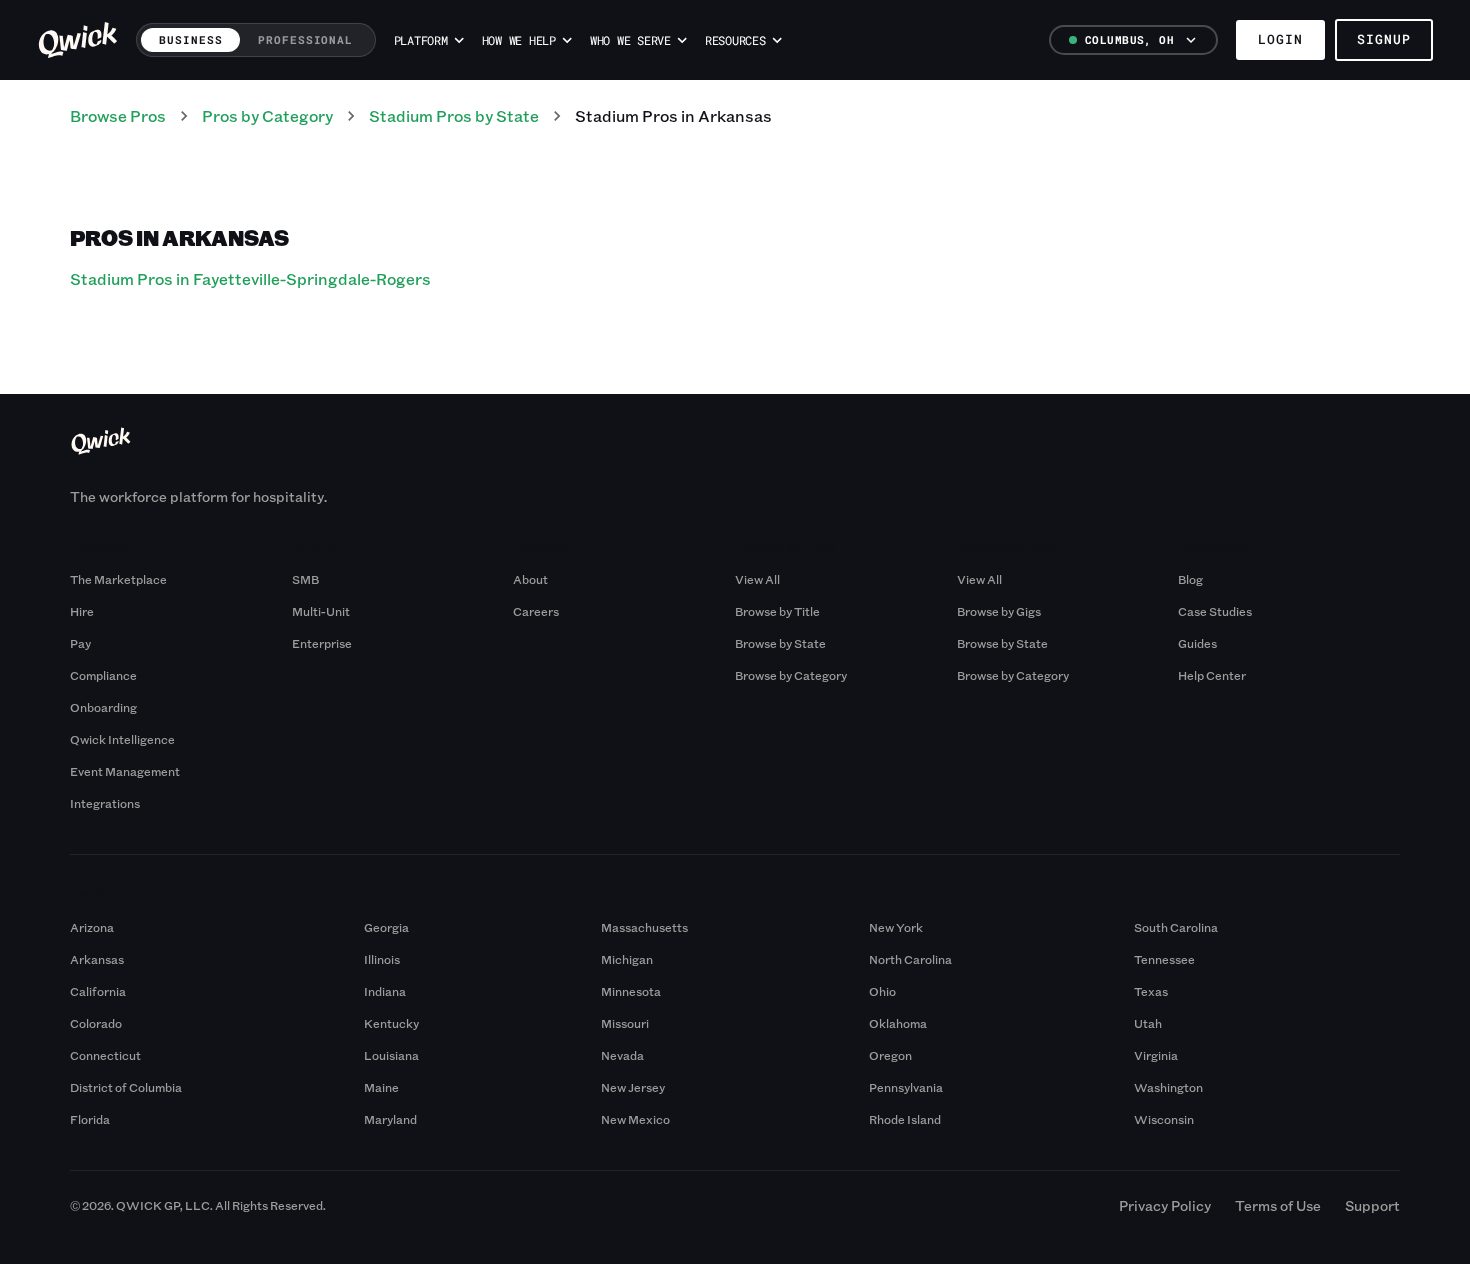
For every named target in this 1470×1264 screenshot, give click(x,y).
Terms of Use (1278, 1205)
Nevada (622, 1055)
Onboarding (103, 707)
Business (190, 39)
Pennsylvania (906, 1087)
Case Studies (1215, 611)
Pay (80, 643)
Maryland (390, 1119)
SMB (305, 579)
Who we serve (630, 40)
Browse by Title (777, 611)
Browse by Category (791, 675)
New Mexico (635, 1119)
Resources (735, 40)
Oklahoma (898, 1023)
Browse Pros (118, 115)
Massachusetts (644, 927)
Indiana (385, 991)
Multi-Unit (321, 611)
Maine (381, 1087)
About (530, 579)
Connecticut (105, 1055)
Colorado (96, 1023)
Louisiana (391, 1055)
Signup (1384, 39)
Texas (1151, 991)
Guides (1197, 643)
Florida (90, 1119)
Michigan (627, 959)
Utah (1148, 1023)
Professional (305, 39)
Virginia (1156, 1055)
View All (757, 579)
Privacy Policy (1165, 1205)
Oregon (890, 1055)
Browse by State (780, 643)
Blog (1190, 579)
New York (896, 927)
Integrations (105, 803)
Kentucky (391, 1023)
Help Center (1212, 675)
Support (1372, 1205)
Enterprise (322, 643)
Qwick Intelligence (122, 739)
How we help (519, 40)
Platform (421, 40)
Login (1280, 39)
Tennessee (1164, 959)
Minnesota (631, 991)
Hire (82, 611)
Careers (536, 611)
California (98, 991)
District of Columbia (126, 1087)
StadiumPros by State (454, 115)
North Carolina (910, 959)
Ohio (882, 991)
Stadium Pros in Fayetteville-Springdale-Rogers (250, 278)
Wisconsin (1164, 1119)
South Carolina (1176, 927)
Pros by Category (267, 115)
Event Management (125, 771)
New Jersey (633, 1087)
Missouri (625, 1023)
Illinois (382, 959)
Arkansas (97, 959)
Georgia (386, 927)
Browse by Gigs (999, 611)
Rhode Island (905, 1119)
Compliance (103, 675)
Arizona (92, 927)
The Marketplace (118, 579)
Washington (1168, 1087)
